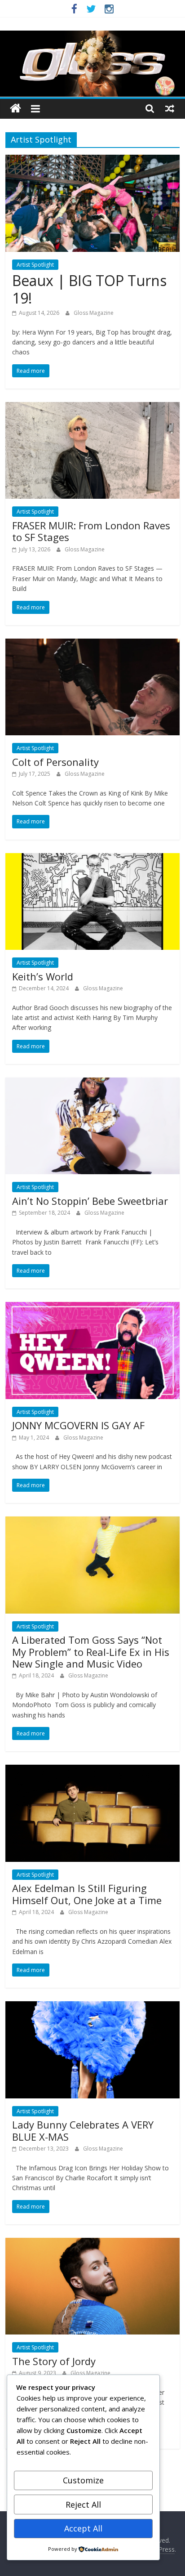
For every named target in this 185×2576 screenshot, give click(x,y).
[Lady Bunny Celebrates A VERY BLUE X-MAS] (92, 2007)
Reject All (83, 2504)
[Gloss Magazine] (92, 36)
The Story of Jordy (54, 2361)
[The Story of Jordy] (92, 2243)
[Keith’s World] (92, 859)
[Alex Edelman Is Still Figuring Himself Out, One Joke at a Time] (92, 1770)
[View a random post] (170, 108)
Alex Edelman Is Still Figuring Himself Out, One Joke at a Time (87, 1894)
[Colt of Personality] (92, 644)
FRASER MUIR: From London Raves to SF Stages (91, 531)
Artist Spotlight (35, 265)
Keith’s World (43, 976)
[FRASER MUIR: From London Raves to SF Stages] (92, 407)
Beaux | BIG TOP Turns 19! (89, 289)
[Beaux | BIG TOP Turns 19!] (92, 160)
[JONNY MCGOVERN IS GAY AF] (92, 1307)
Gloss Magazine (94, 313)
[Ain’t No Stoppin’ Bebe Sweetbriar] (92, 1083)
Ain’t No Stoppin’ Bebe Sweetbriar (90, 1201)
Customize (83, 2480)
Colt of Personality (55, 762)
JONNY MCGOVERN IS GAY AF (78, 1425)
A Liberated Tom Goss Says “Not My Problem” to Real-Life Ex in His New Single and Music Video (91, 1652)
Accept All (83, 2528)
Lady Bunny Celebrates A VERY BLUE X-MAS (83, 2130)
